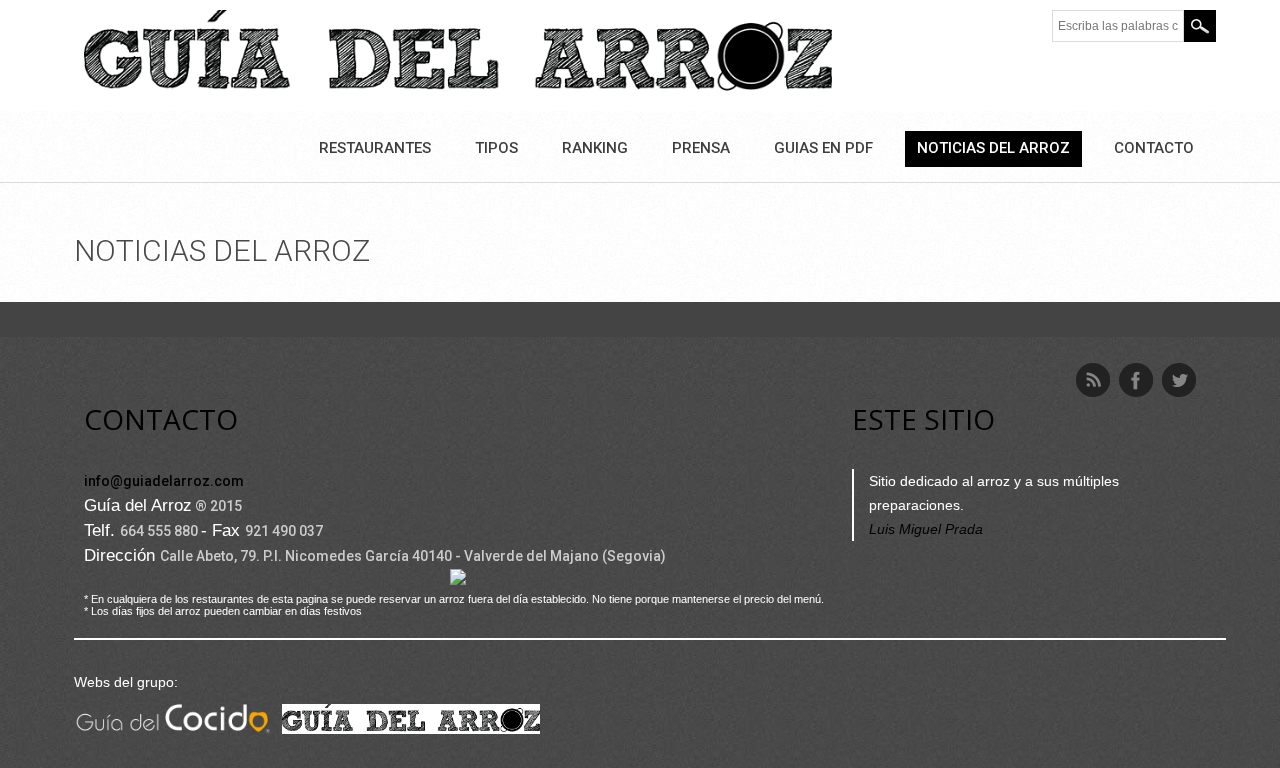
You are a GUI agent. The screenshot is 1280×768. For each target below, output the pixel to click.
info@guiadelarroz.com (164, 481)
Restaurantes (375, 148)
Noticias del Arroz (993, 148)
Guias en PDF (823, 148)
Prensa (701, 148)
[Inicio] (458, 53)
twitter (1179, 380)
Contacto (1154, 148)
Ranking (595, 148)
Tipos (496, 148)
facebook (1136, 380)
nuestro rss (1093, 380)
